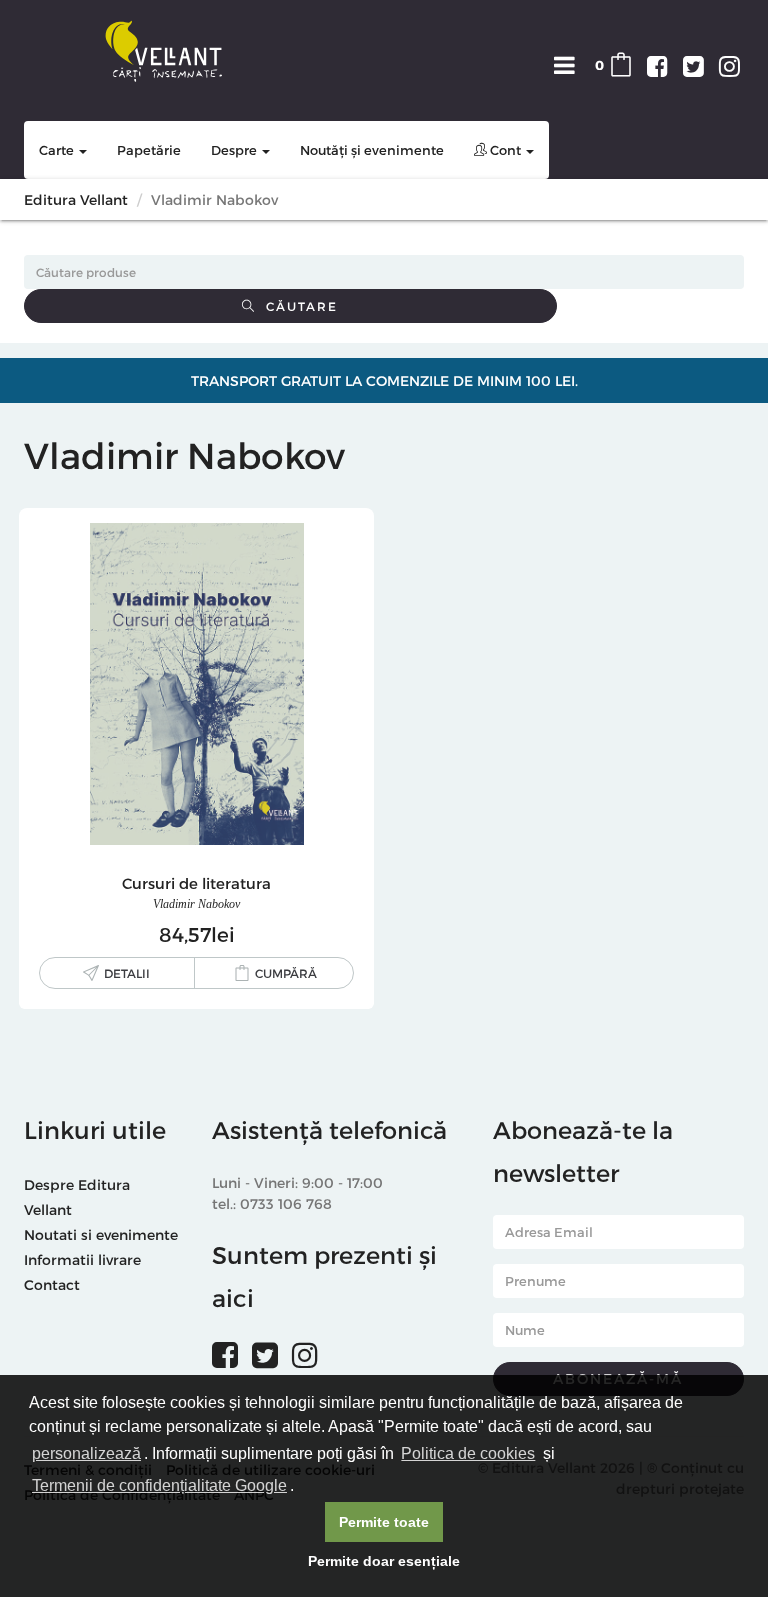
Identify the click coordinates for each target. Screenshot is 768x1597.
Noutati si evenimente (101, 1234)
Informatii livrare (82, 1259)
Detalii (127, 973)
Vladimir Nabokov (196, 904)
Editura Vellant (76, 199)
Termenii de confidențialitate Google (159, 1485)
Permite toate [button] (384, 1522)
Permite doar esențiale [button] (384, 1561)
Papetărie (149, 150)
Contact (52, 1284)
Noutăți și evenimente (372, 150)
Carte (58, 150)
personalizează (86, 1453)
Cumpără (286, 973)
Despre (235, 150)
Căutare (297, 306)
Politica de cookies (468, 1453)
